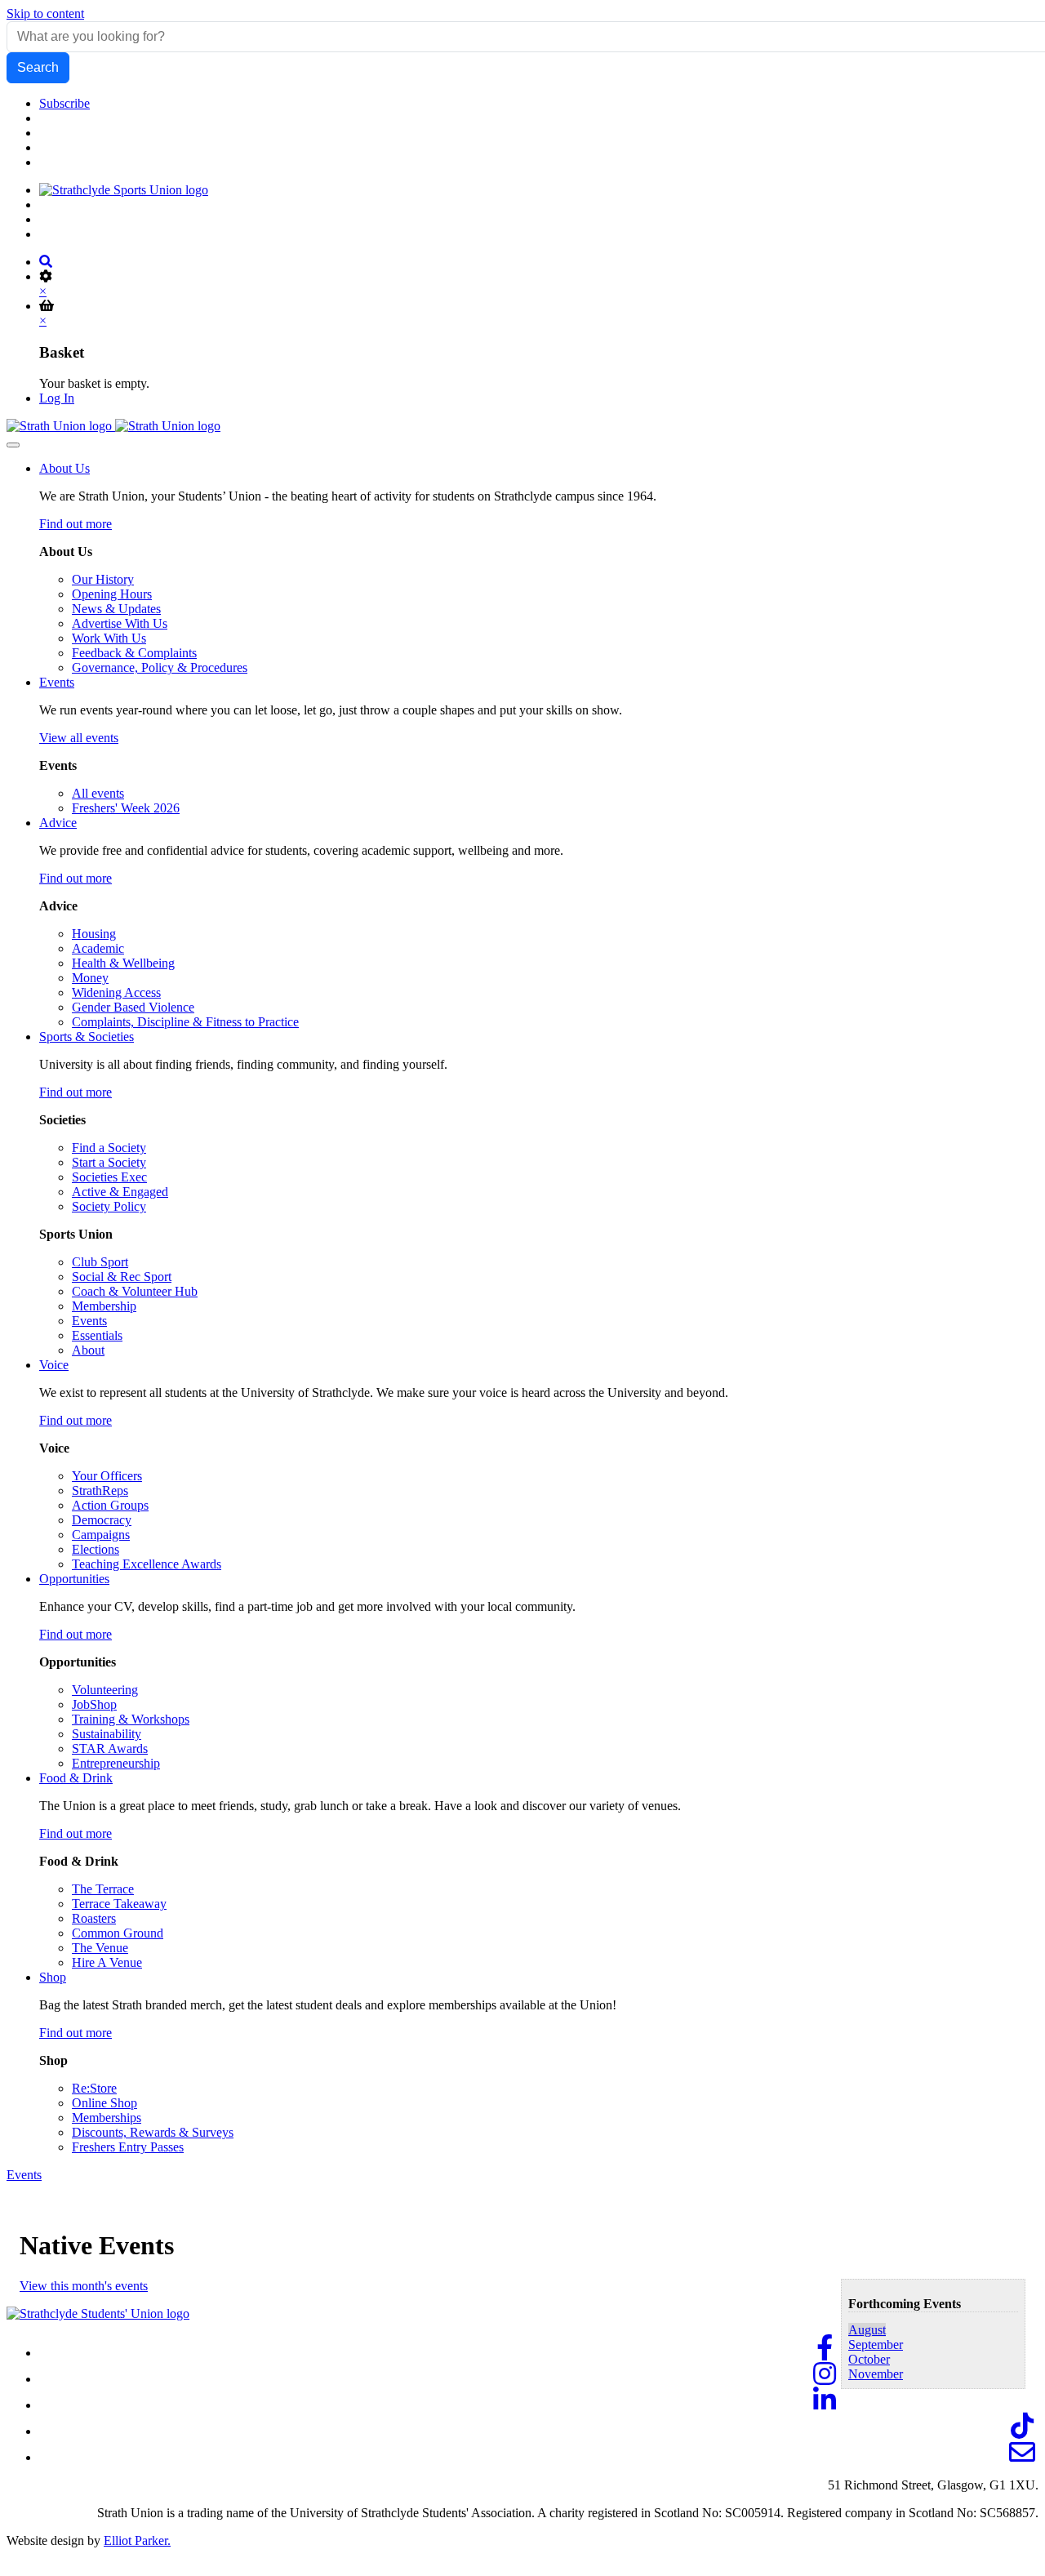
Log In (57, 398)
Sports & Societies (87, 1037)
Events (57, 682)
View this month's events (84, 2286)
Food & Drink (76, 1778)
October (869, 2359)
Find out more (76, 524)
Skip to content (45, 13)
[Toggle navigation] (13, 445)
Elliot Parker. (137, 2540)
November (876, 2374)
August (867, 2330)
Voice (54, 1365)
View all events (79, 738)
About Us (64, 468)
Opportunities (74, 1579)
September (876, 2345)
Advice (58, 823)
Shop (53, 1977)
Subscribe (64, 103)
